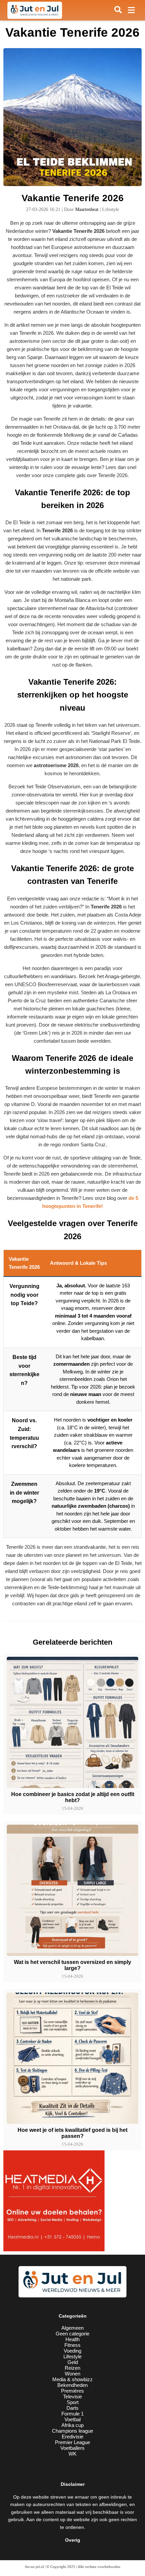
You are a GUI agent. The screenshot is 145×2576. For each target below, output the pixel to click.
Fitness (72, 2345)
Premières (72, 2391)
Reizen (72, 2368)
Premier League (72, 2442)
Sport (73, 2402)
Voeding (72, 2351)
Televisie (72, 2396)
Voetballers (72, 2448)
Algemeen (72, 2328)
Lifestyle (72, 2356)
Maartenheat (87, 209)
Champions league (72, 2431)
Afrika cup (72, 2425)
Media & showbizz (72, 2379)
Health (72, 2339)
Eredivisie (72, 2437)
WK (72, 2454)
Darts (72, 2408)
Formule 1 (72, 2414)
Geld (73, 2362)
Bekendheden (72, 2385)
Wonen (72, 2374)
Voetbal (72, 2419)
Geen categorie (72, 2334)
